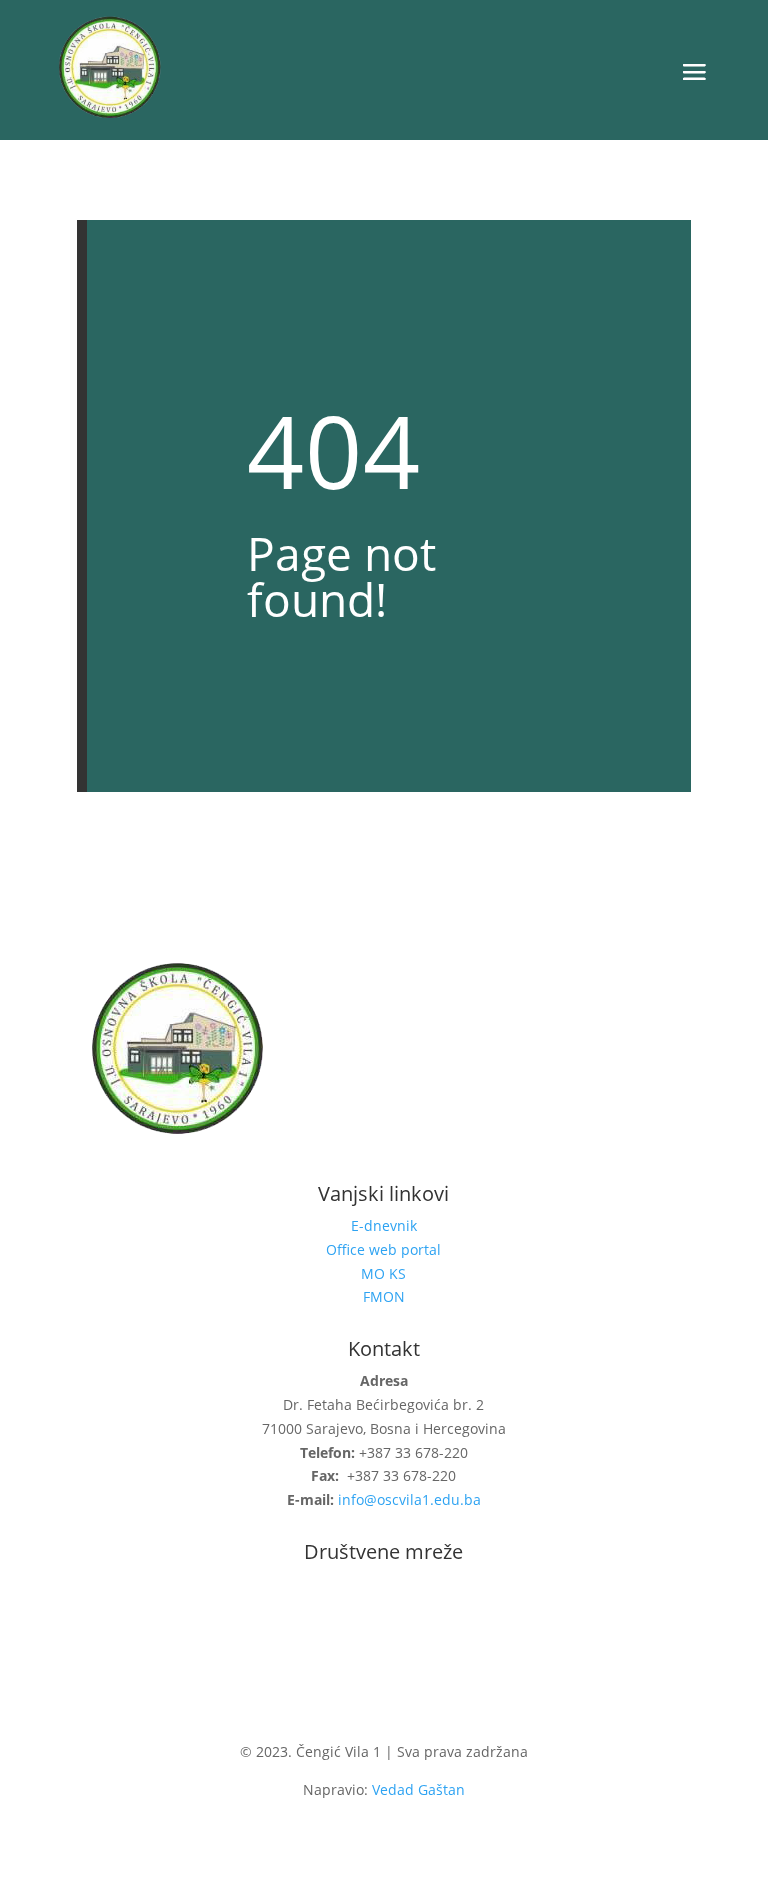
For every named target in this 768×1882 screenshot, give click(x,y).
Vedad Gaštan (418, 1789)
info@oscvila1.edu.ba (409, 1499)
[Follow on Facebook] (344, 1618)
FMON (384, 1296)
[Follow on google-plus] (424, 1618)
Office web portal (383, 1249)
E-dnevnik (384, 1225)
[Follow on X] (384, 1618)
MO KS (383, 1273)
